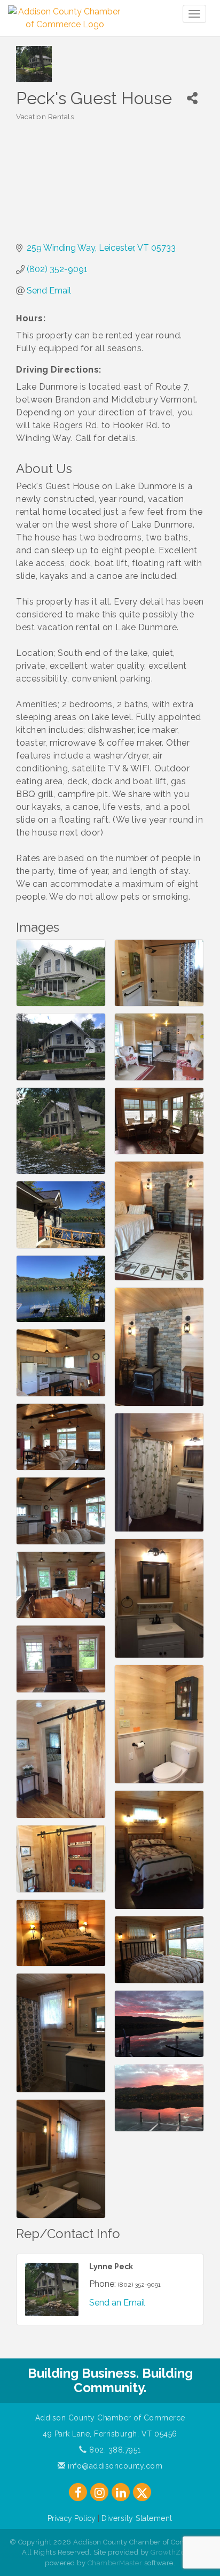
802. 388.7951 (114, 2450)
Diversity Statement (137, 2518)
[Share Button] (192, 98)
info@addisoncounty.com (114, 2466)
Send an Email (117, 2303)
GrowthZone (172, 2552)
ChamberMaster (115, 2563)
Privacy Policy (72, 2518)
